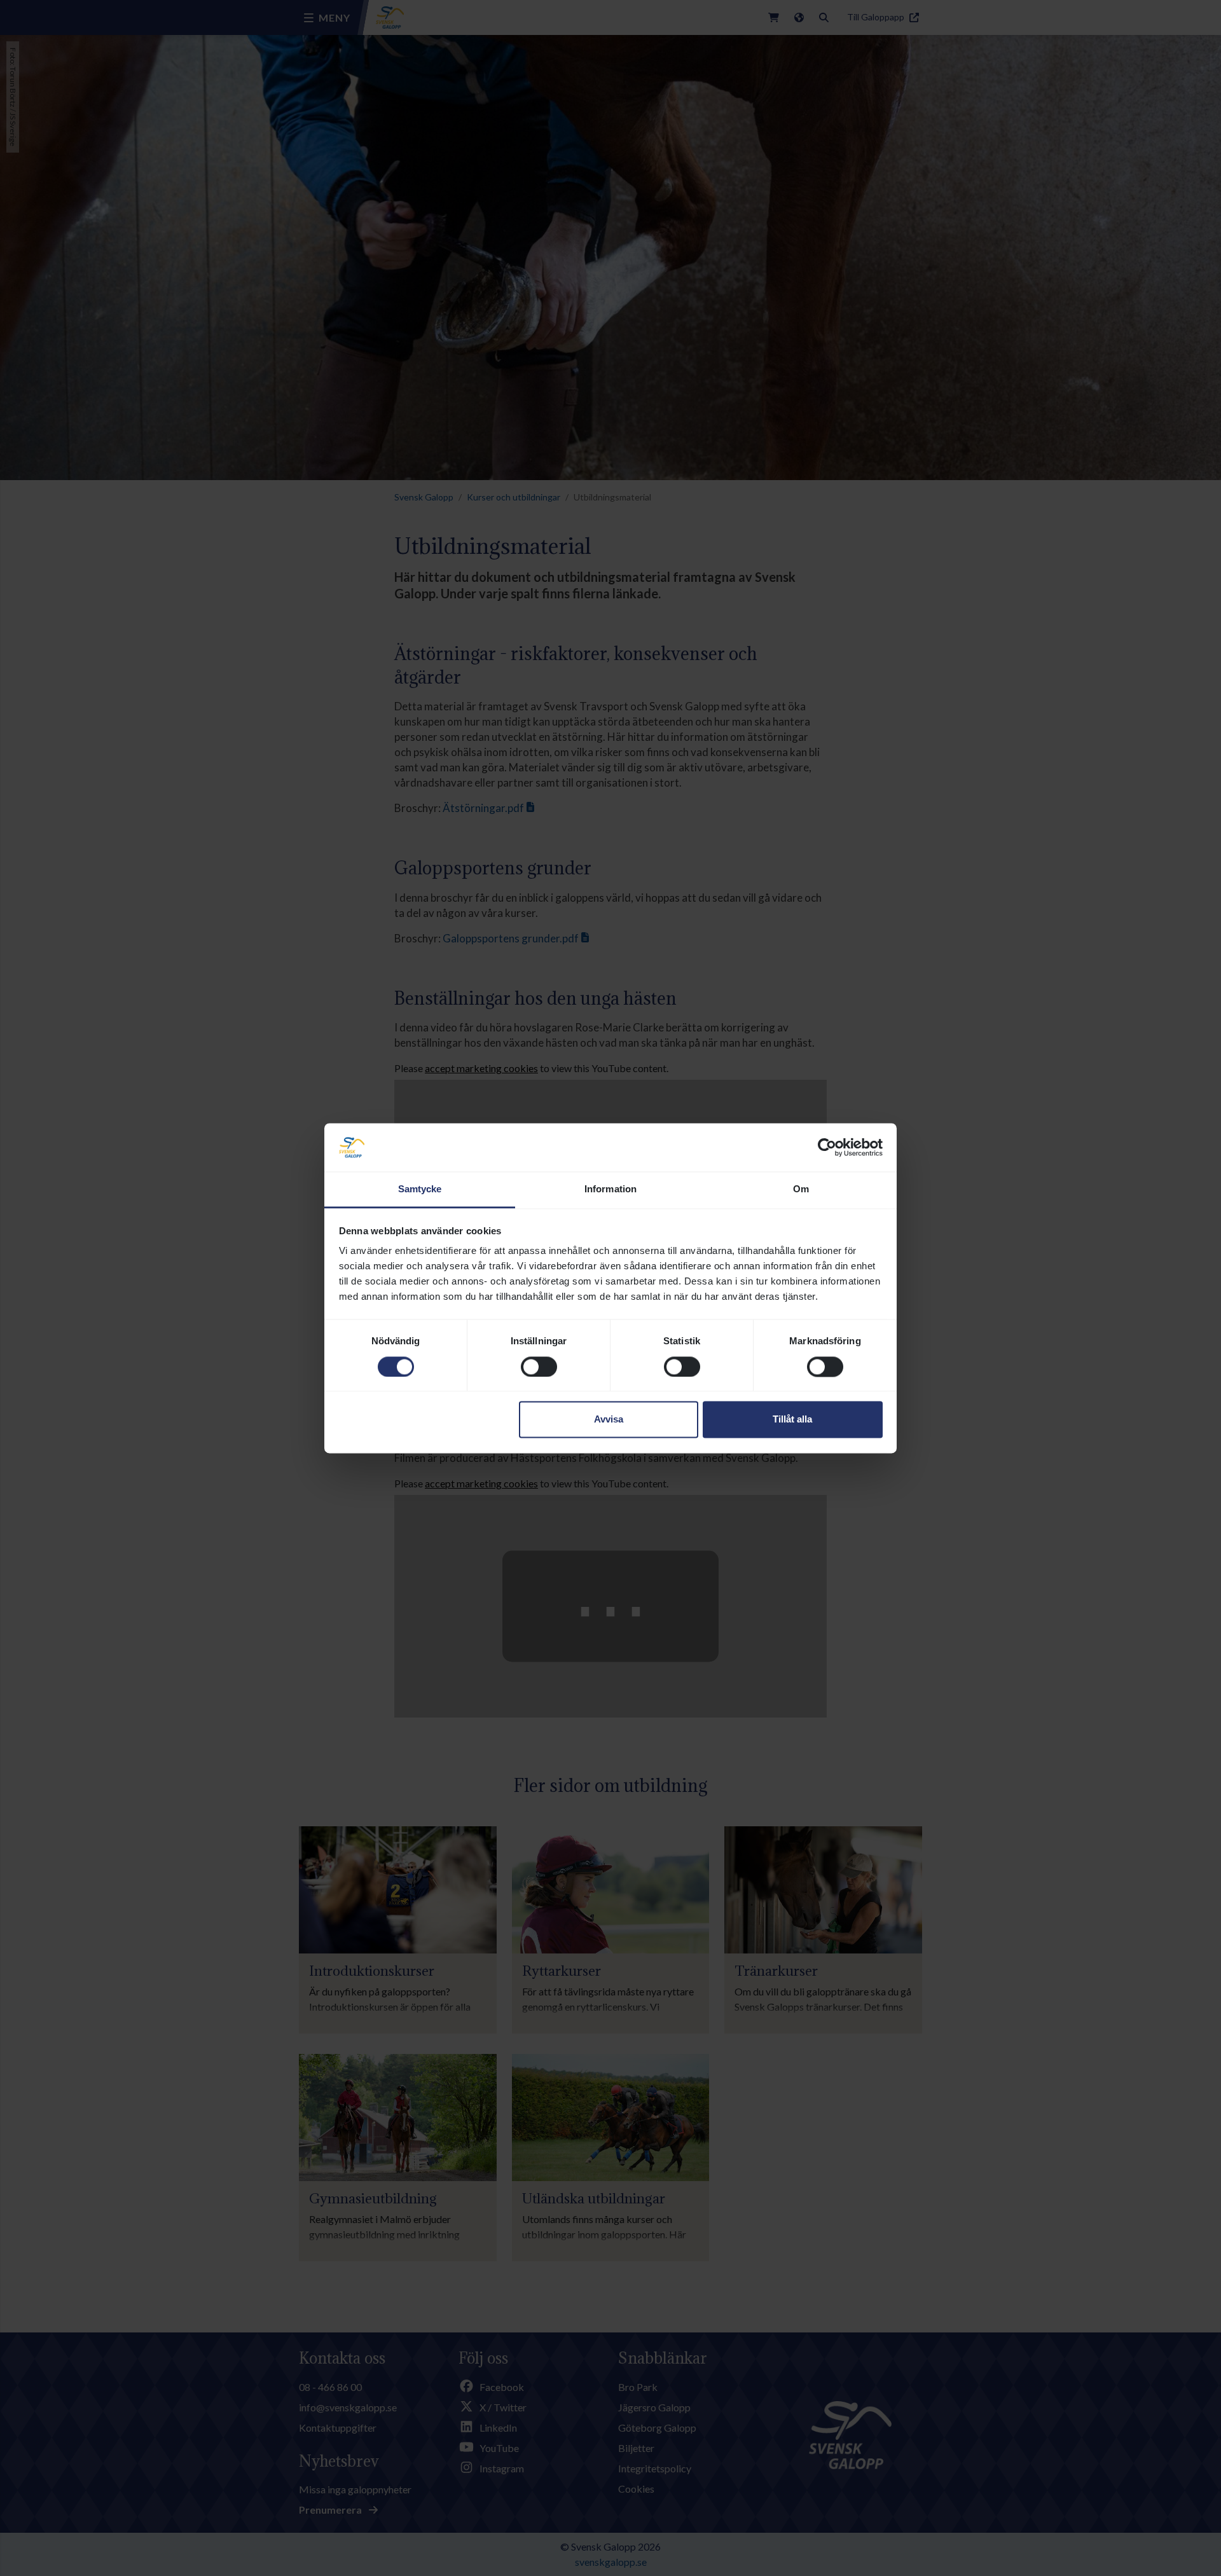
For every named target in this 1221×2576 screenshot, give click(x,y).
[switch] (539, 1367)
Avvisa (609, 1420)
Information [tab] (610, 1189)
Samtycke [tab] (420, 1189)
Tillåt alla (792, 1420)
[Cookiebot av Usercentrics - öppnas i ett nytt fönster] (827, 1147)
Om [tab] (801, 1189)
